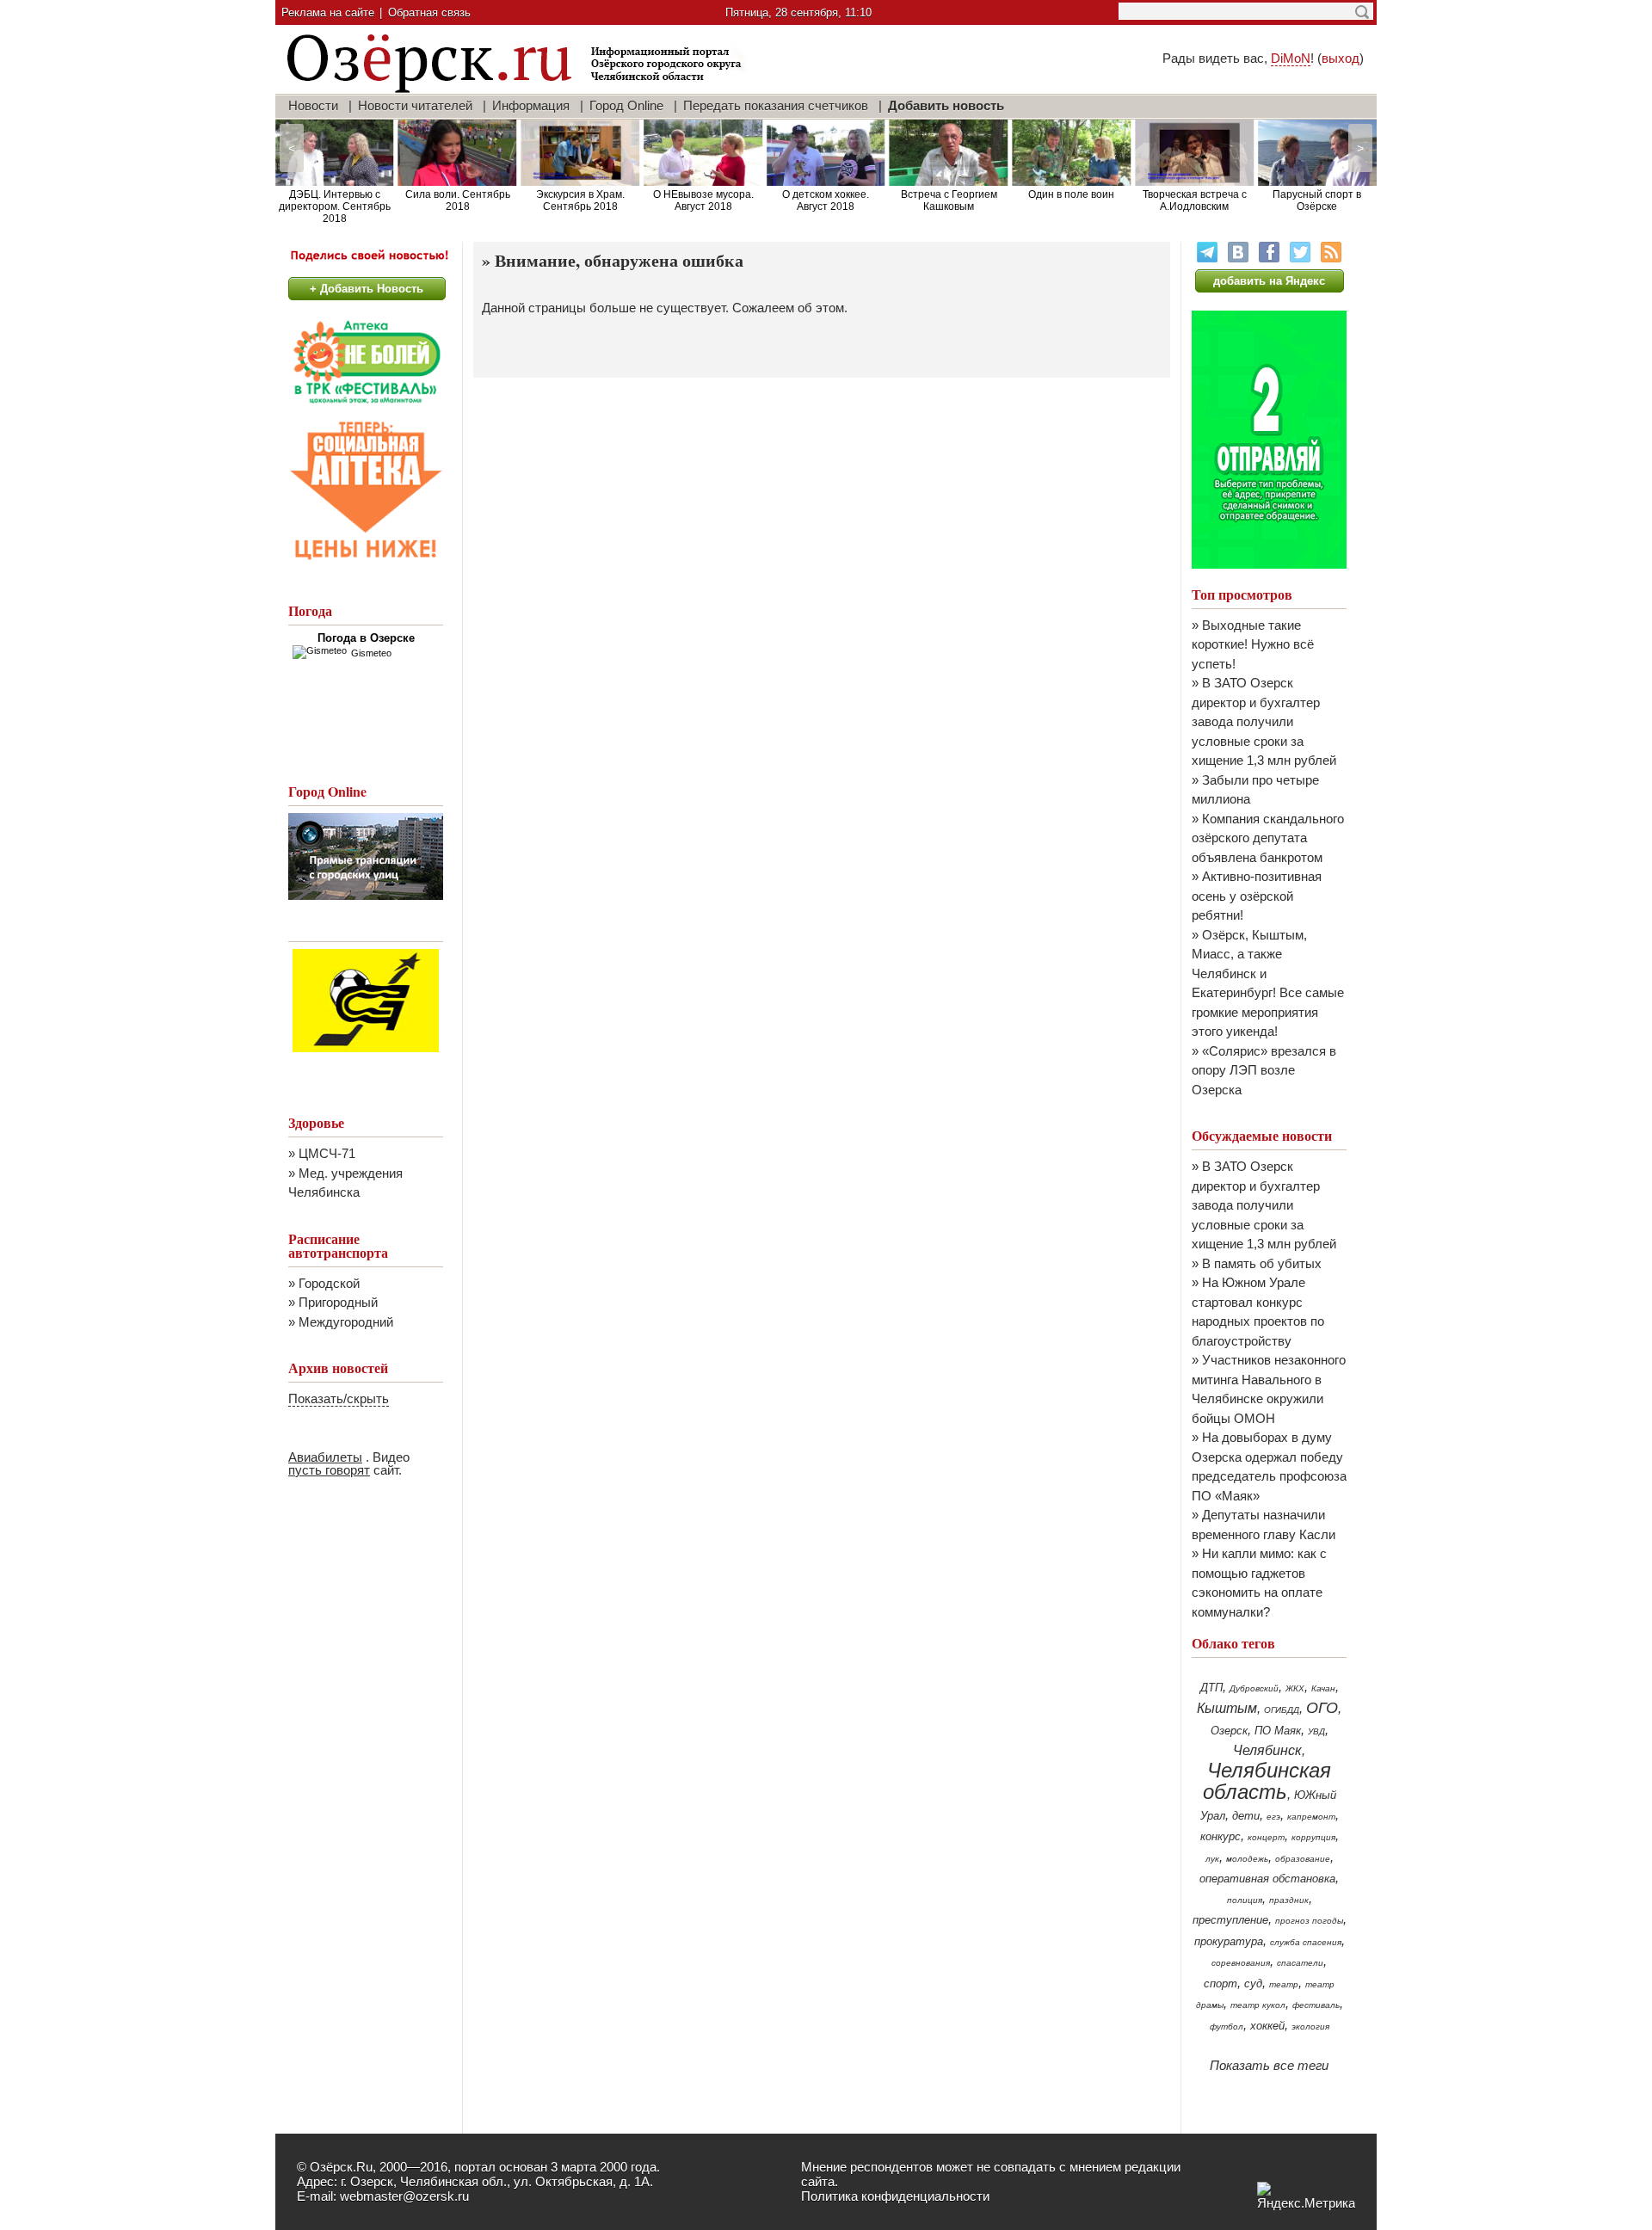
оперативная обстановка (1267, 1879)
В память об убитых (1262, 1263)
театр (1284, 1984)
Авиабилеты (325, 1457)
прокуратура (1229, 1941)
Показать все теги (1269, 2065)
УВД (1316, 1731)
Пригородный (338, 1302)
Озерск (1229, 1731)
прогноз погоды (1309, 1921)
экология (1310, 2027)
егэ (1273, 1817)
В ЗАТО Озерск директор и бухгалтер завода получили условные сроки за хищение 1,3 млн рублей (1264, 721)
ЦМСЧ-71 (327, 1153)
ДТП (1211, 1688)
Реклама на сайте (328, 12)
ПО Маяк (1278, 1731)
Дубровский (1254, 1688)
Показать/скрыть (339, 1398)
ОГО (1322, 1708)
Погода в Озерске (366, 638)
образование (1303, 1859)
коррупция (1313, 1837)
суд (1253, 1984)
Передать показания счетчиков (776, 105)
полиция (1245, 1900)
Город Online (626, 105)
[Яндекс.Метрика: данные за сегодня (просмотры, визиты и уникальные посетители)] (1306, 2196)
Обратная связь (429, 12)
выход (1341, 58)
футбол (1227, 2027)
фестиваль (1316, 2005)
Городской (329, 1283)
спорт (1221, 1984)
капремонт (1311, 1817)
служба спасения (1306, 1942)
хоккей (1267, 2026)
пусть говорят (329, 1470)
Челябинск (1267, 1750)
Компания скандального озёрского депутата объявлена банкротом (1268, 838)
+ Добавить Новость (367, 289)
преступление (1230, 1920)
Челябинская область (1267, 1781)
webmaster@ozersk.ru (404, 2196)
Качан (1323, 1688)
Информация (531, 105)
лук (1212, 1859)
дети (1246, 1816)
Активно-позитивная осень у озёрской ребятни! (1257, 896)
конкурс (1221, 1836)
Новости (313, 105)
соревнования (1241, 1963)
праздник (1289, 1900)
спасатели (1300, 1963)
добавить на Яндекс (1269, 281)
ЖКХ (1295, 1688)
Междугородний (346, 1322)
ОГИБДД (1282, 1710)
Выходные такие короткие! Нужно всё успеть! (1253, 644)
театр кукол (1258, 2005)
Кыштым (1227, 1708)
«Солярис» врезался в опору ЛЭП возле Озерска (1264, 1070)
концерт (1266, 1837)
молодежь (1247, 1859)
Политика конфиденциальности (895, 2196)
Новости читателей (415, 105)
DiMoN (1291, 58)
